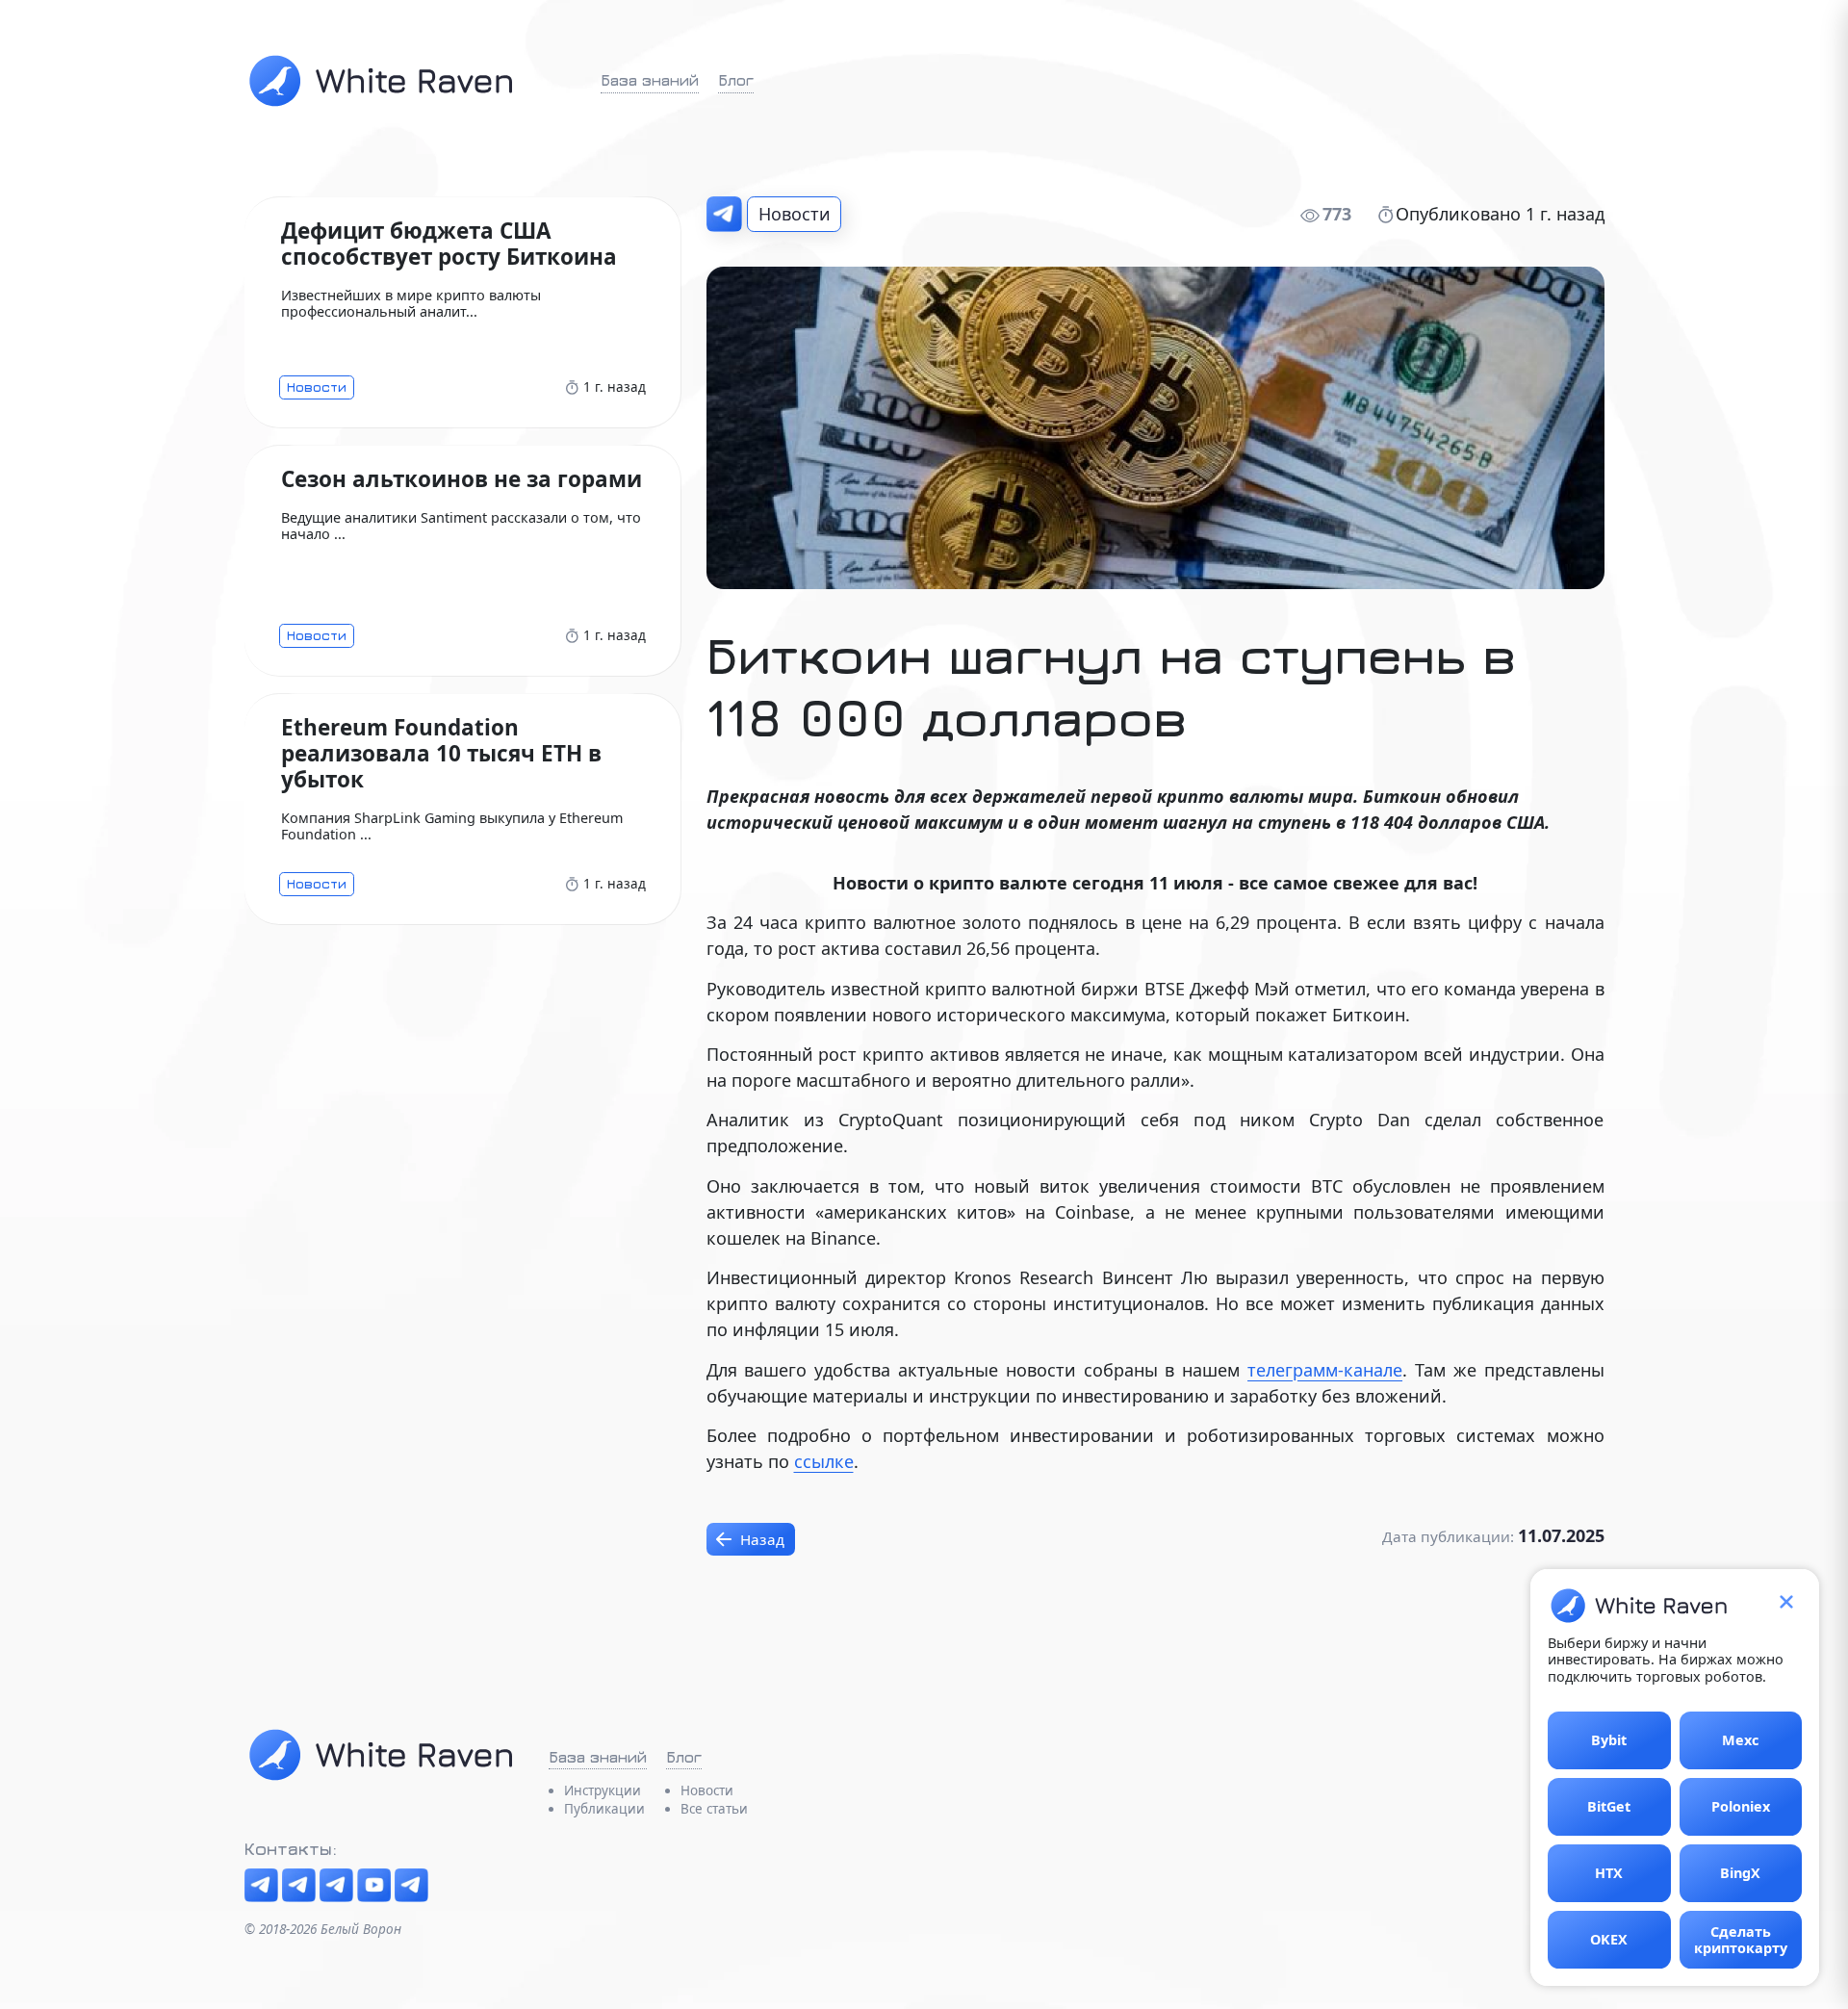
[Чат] (299, 1885)
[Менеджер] (411, 1885)
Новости (795, 214)
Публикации (604, 1809)
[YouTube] (374, 1885)
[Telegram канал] (261, 1885)
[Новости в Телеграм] (724, 214)
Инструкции (603, 1790)
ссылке (824, 1461)
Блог (736, 80)
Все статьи (714, 1809)
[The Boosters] (336, 1885)
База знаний (650, 80)
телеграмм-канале (1325, 1370)
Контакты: (291, 1849)
